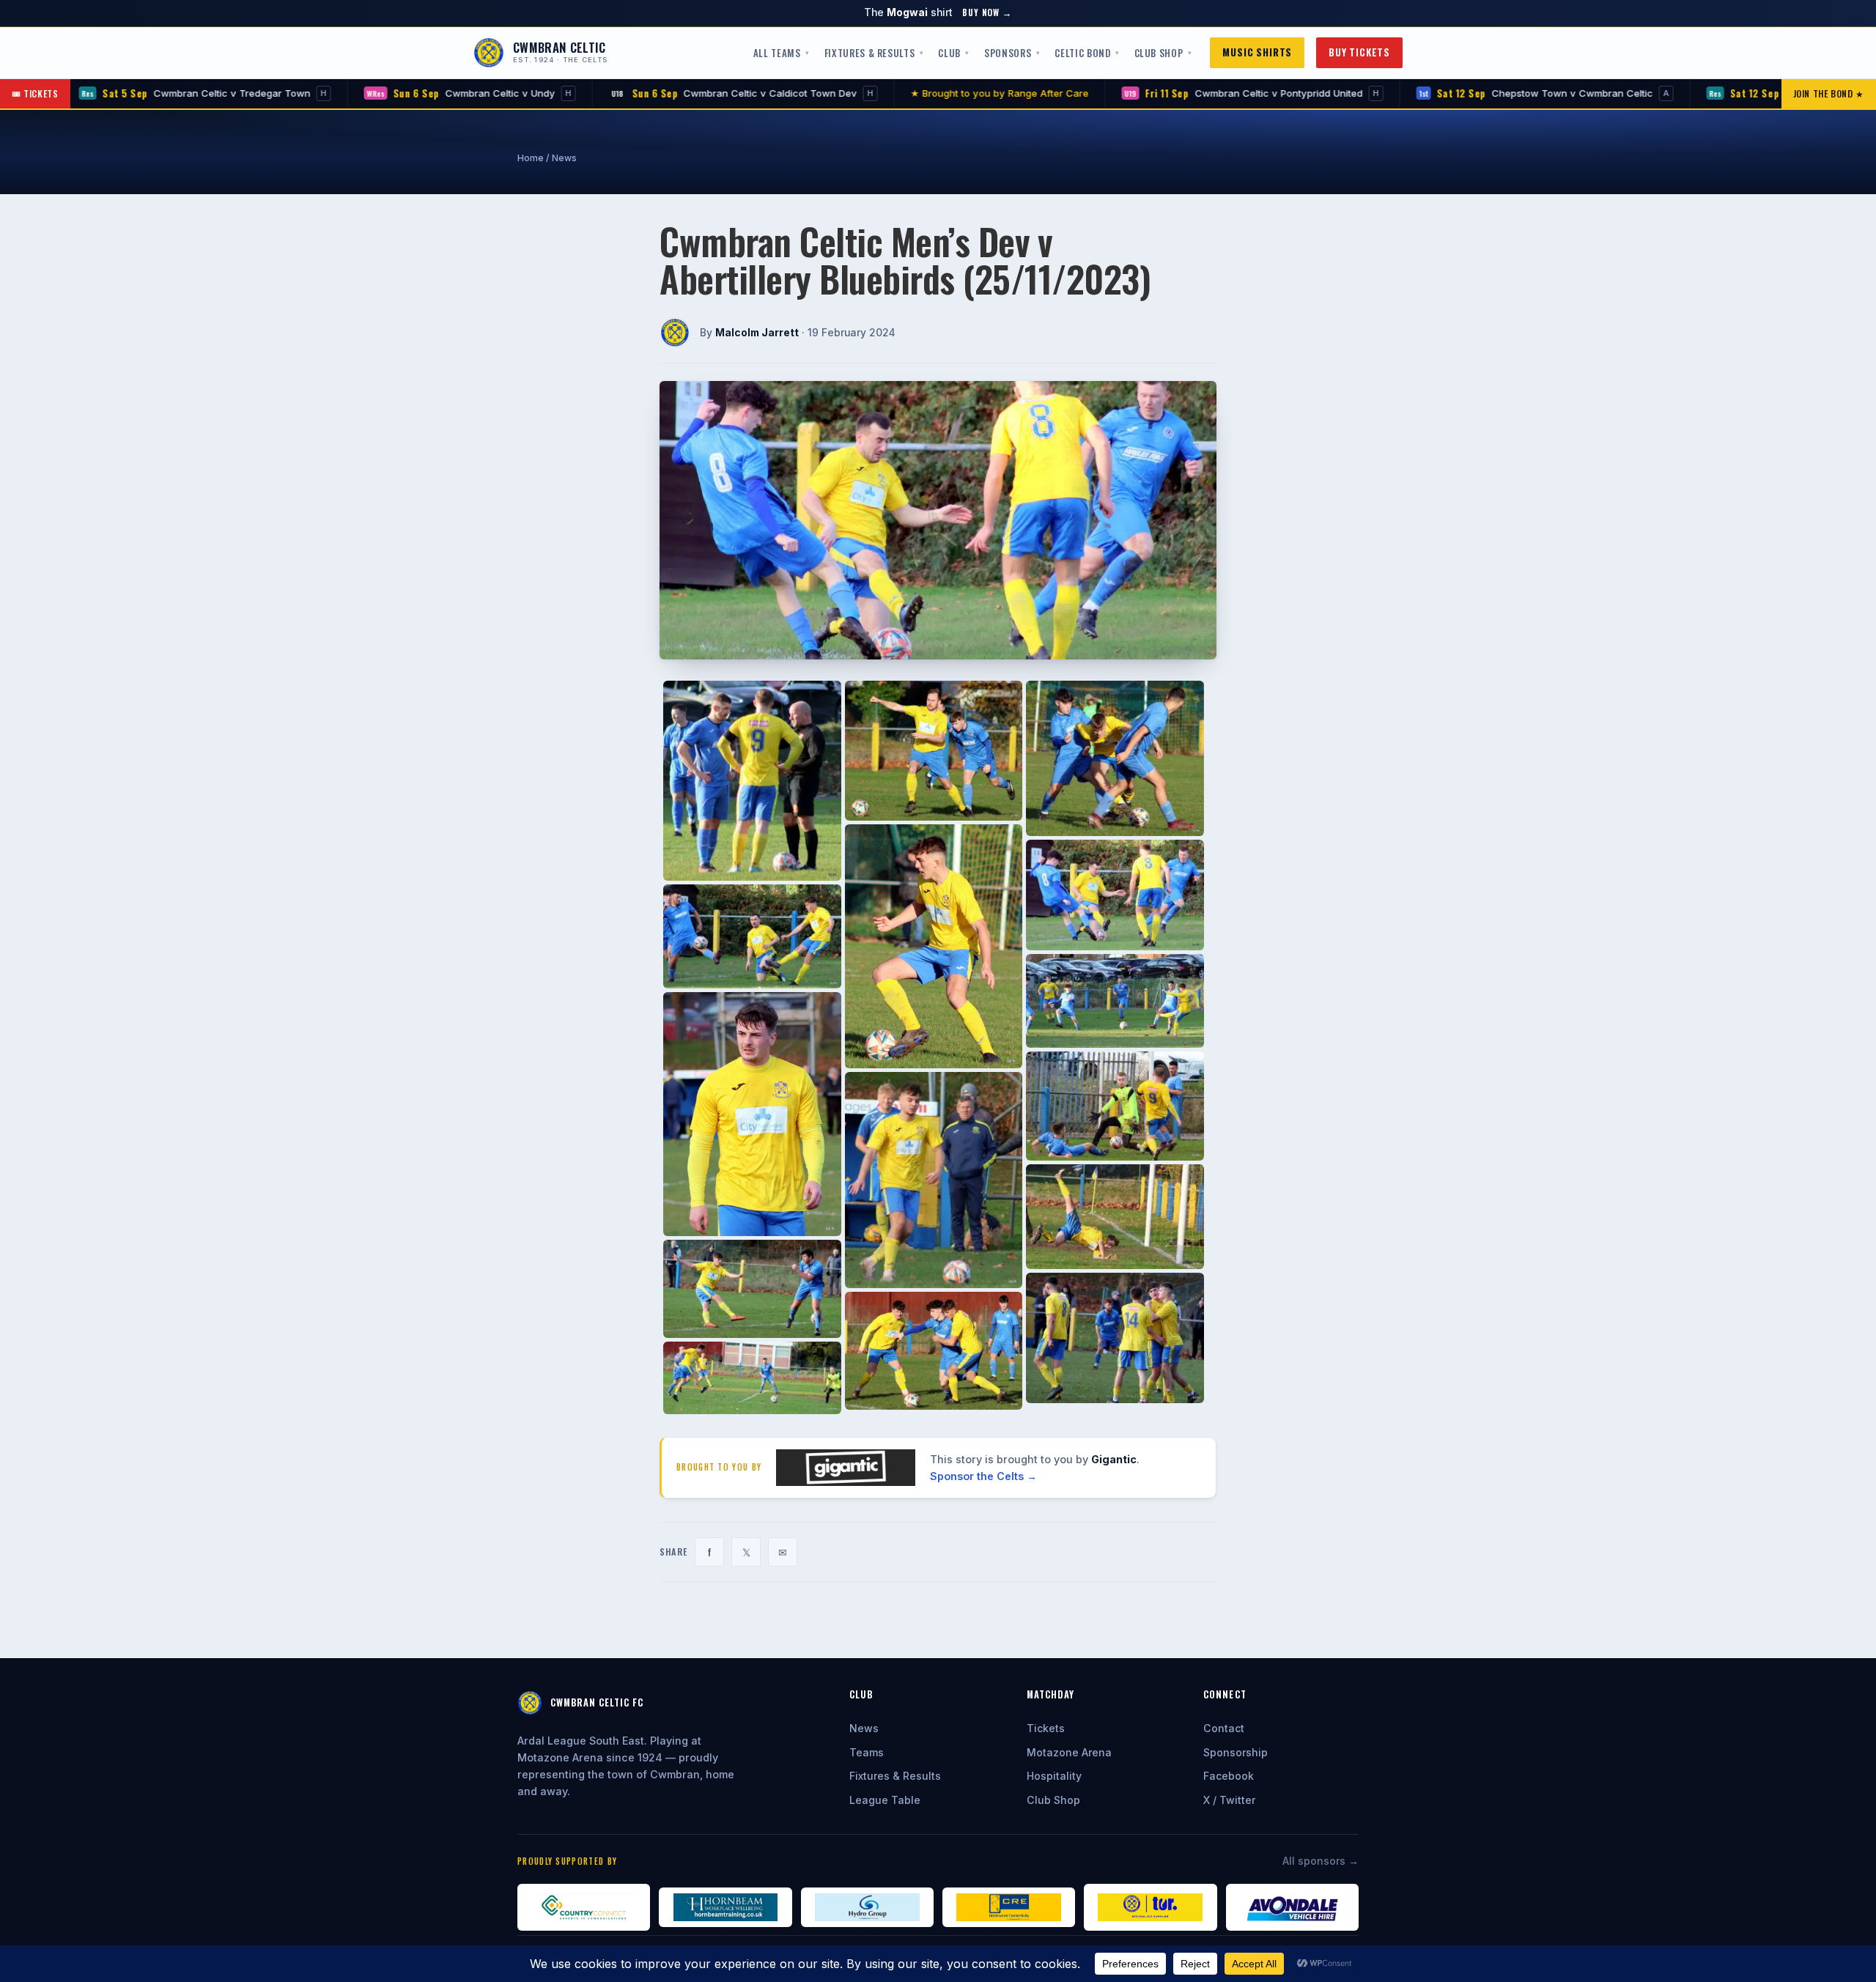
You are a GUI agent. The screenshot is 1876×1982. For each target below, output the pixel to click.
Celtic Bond (1082, 52)
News (564, 158)
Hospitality (1054, 1776)
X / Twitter (1229, 1800)
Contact (1224, 1728)
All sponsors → (1321, 1861)
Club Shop (1159, 52)
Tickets (1046, 1728)
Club (949, 52)
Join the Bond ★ (1829, 93)
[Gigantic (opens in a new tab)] (846, 1468)
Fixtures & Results (870, 52)
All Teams (777, 52)
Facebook (1229, 1776)
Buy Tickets (1359, 52)
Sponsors (1008, 52)
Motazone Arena (1069, 1752)
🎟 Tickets (35, 93)
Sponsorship (1236, 1752)
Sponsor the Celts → (983, 1476)
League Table (885, 1800)
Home (531, 158)
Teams (867, 1752)
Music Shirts (1257, 52)
